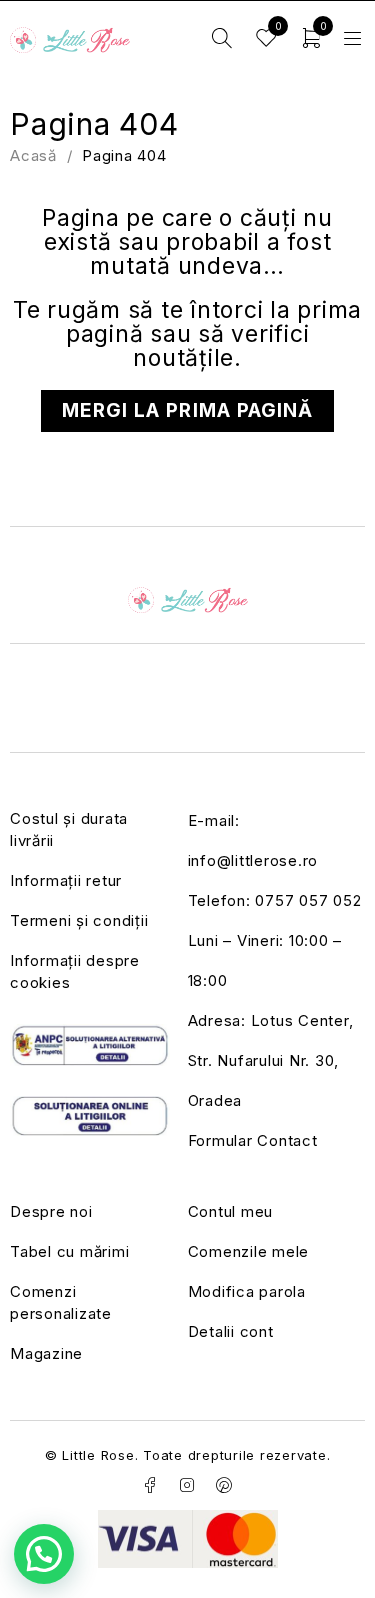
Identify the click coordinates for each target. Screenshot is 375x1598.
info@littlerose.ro (253, 860)
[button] (44, 1554)
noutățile (183, 358)
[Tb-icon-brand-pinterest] (224, 1485)
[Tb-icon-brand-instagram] (188, 1485)
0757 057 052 (308, 900)
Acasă (33, 155)
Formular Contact (253, 1140)
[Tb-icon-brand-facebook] (151, 1485)
